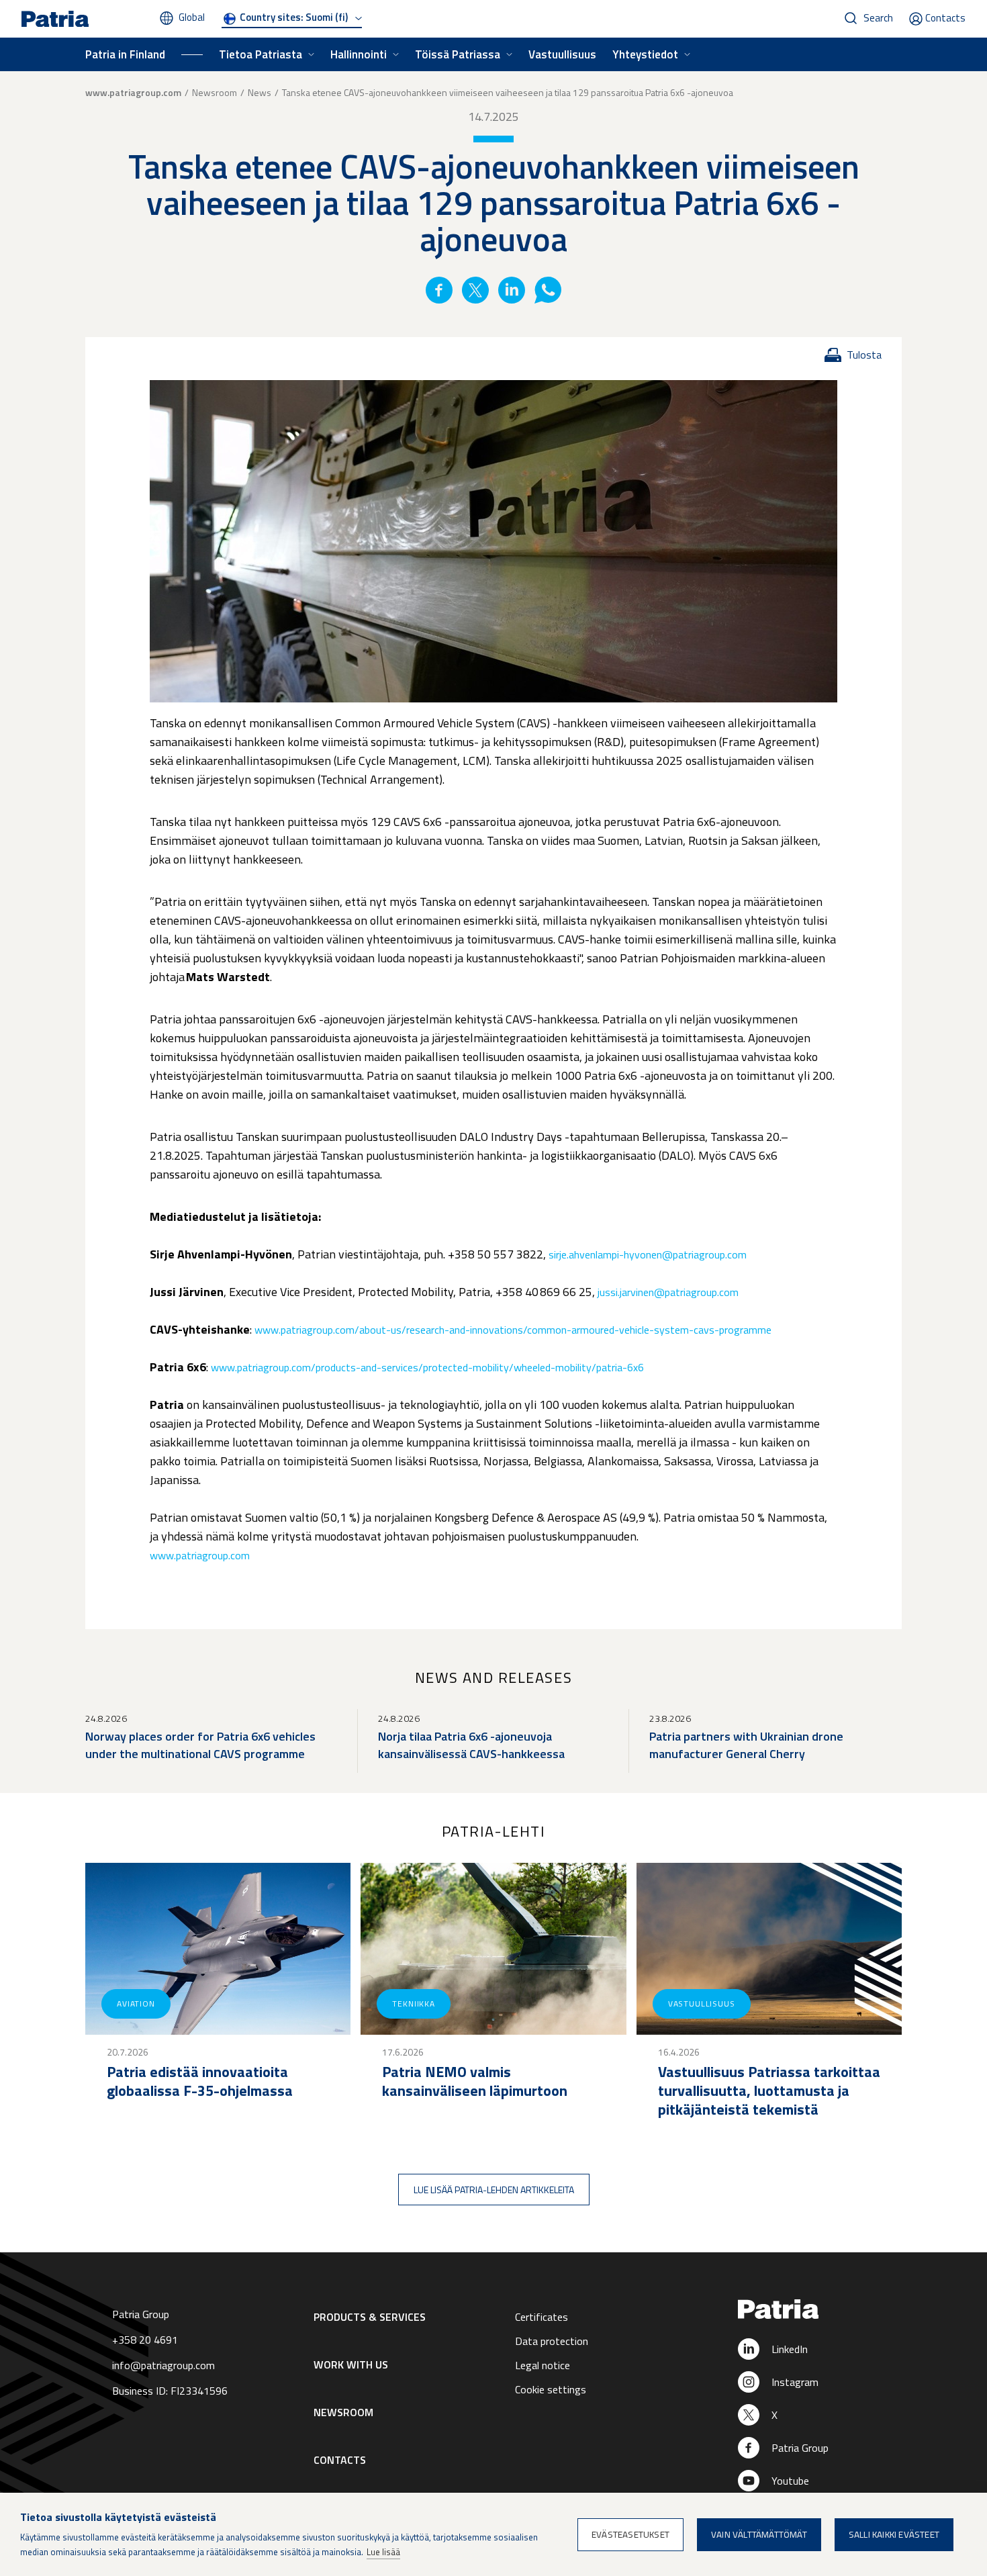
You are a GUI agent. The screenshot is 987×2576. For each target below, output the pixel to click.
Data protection (552, 2341)
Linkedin (512, 290)
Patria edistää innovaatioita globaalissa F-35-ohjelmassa (200, 2081)
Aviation (136, 2004)
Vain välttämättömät (759, 2534)
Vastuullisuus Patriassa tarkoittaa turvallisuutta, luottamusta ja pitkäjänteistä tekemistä (769, 2090)
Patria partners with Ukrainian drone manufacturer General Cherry (746, 1745)
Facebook (439, 290)
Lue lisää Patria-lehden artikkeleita (494, 2190)
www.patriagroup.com (133, 93)
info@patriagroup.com (163, 2365)
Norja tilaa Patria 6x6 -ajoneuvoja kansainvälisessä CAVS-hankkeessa (471, 1745)
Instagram (795, 2382)
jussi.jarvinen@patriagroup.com (668, 1292)
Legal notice (543, 2365)
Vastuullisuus (562, 54)
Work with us (351, 2364)
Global (192, 17)
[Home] (817, 2310)
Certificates (542, 2317)
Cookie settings (551, 2389)
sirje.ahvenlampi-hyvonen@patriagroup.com (648, 1254)
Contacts (945, 18)
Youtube (790, 2481)
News (260, 92)
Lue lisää (383, 2552)
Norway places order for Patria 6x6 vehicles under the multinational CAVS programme (200, 1745)
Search (878, 18)
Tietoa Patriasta (261, 54)
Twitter (475, 290)
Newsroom (215, 92)
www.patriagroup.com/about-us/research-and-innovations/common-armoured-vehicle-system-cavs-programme (513, 1330)
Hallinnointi (359, 54)
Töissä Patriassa (458, 54)
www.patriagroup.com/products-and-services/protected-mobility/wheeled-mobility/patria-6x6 (427, 1367)
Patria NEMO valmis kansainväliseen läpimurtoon (475, 2081)
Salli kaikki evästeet (894, 2534)
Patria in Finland (125, 54)
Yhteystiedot (645, 54)
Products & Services (370, 2317)
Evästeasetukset (630, 2534)
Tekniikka (414, 2004)
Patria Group (800, 2448)
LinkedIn (790, 2349)
